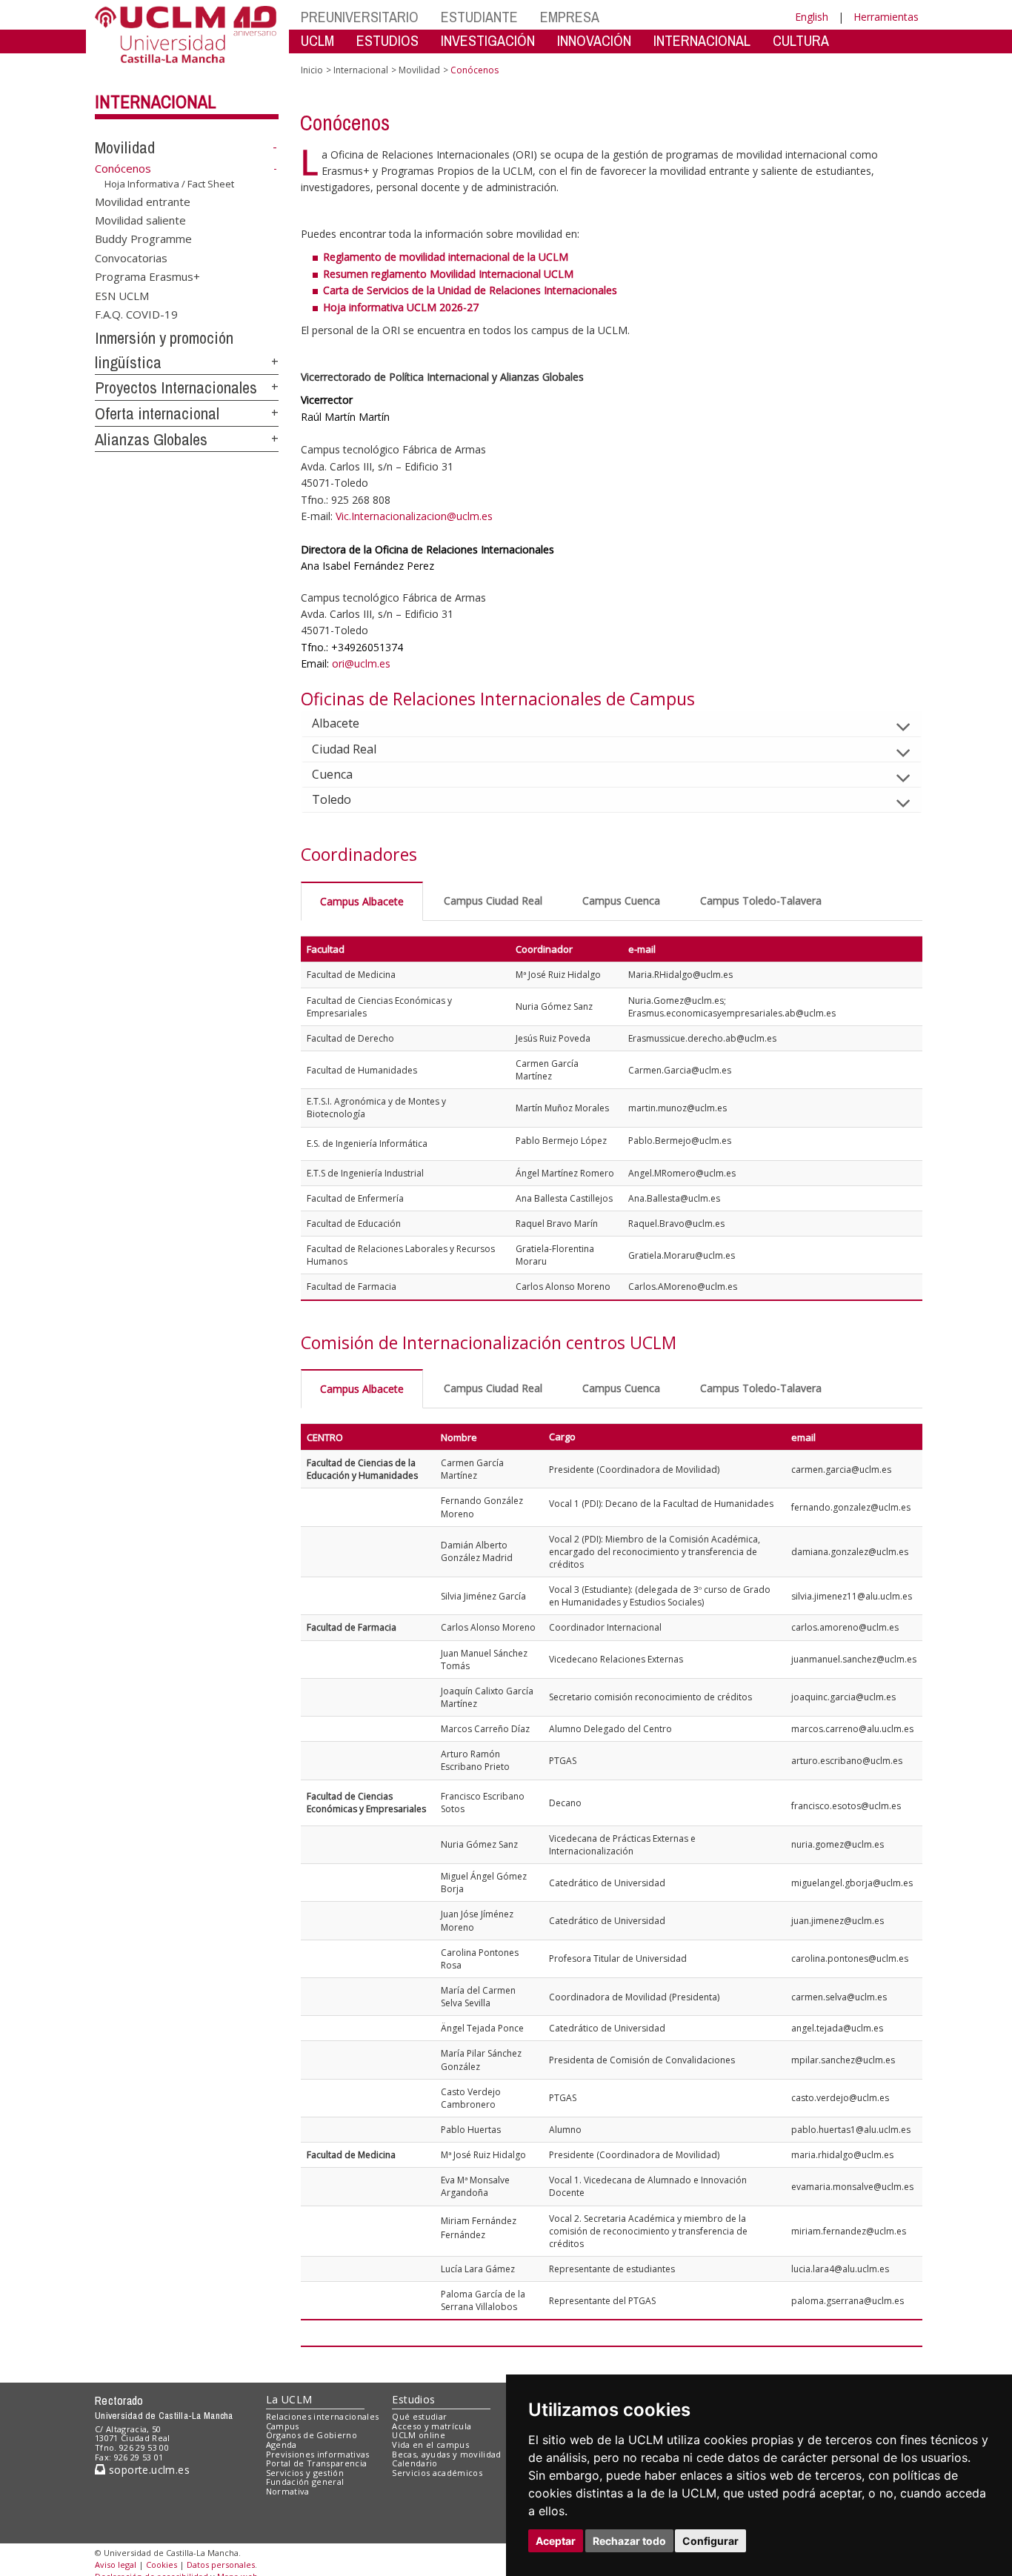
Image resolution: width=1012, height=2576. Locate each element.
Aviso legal (116, 2565)
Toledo (332, 799)
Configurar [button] (710, 2541)
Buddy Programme (143, 239)
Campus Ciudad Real (493, 901)
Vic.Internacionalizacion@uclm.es (414, 516)
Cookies (162, 2565)
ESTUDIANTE (479, 17)
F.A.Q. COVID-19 (136, 314)
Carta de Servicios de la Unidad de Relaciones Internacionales (470, 290)
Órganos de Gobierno (312, 2435)
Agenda (282, 2444)
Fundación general (305, 2482)
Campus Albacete (362, 901)
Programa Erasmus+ (147, 276)
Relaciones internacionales (323, 2416)
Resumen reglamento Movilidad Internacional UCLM (448, 274)
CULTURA (801, 40)
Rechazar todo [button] (629, 2541)
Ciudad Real (344, 749)
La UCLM (289, 2399)
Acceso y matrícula (432, 2426)
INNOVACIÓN (594, 40)
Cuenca (332, 774)
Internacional (156, 101)
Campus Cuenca (621, 901)
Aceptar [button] (556, 2541)
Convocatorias (131, 257)
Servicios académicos (437, 2473)
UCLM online (419, 2435)
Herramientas (886, 17)
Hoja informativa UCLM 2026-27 (401, 307)
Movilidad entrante (143, 201)
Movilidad (125, 147)
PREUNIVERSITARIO (360, 17)
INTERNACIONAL (702, 40)
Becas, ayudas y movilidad (446, 2454)
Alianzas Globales (151, 439)
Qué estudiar (419, 2416)
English (812, 17)
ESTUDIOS (387, 40)
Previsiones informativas (318, 2454)
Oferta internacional (157, 413)
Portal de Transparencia (317, 2463)
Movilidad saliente (140, 220)
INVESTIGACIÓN (488, 40)
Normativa (288, 2491)
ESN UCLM (122, 295)
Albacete (336, 723)
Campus (283, 2426)
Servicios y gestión (305, 2473)
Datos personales (221, 2565)
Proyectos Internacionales (176, 387)
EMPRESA (570, 17)
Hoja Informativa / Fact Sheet (169, 184)
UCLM (317, 40)
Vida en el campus (430, 2444)
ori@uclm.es (361, 663)
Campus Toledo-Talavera (761, 901)
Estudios (413, 2399)
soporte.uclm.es (147, 2470)
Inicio (312, 70)
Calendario (415, 2463)
